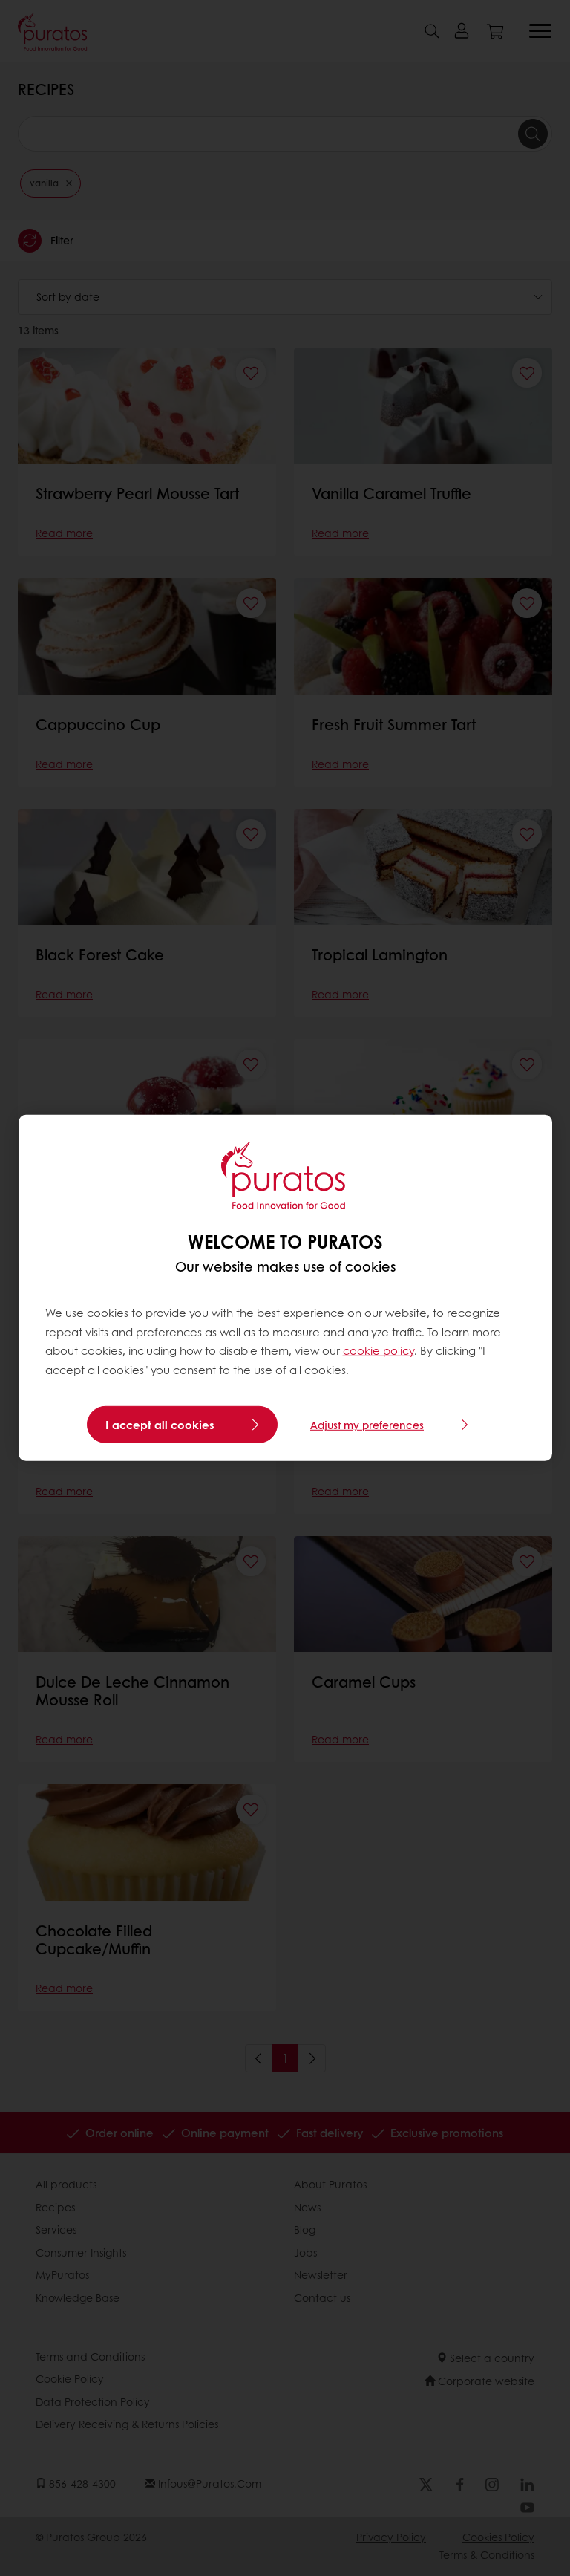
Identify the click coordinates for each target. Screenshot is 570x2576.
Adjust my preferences (367, 1425)
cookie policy (379, 1350)
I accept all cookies (160, 1425)
